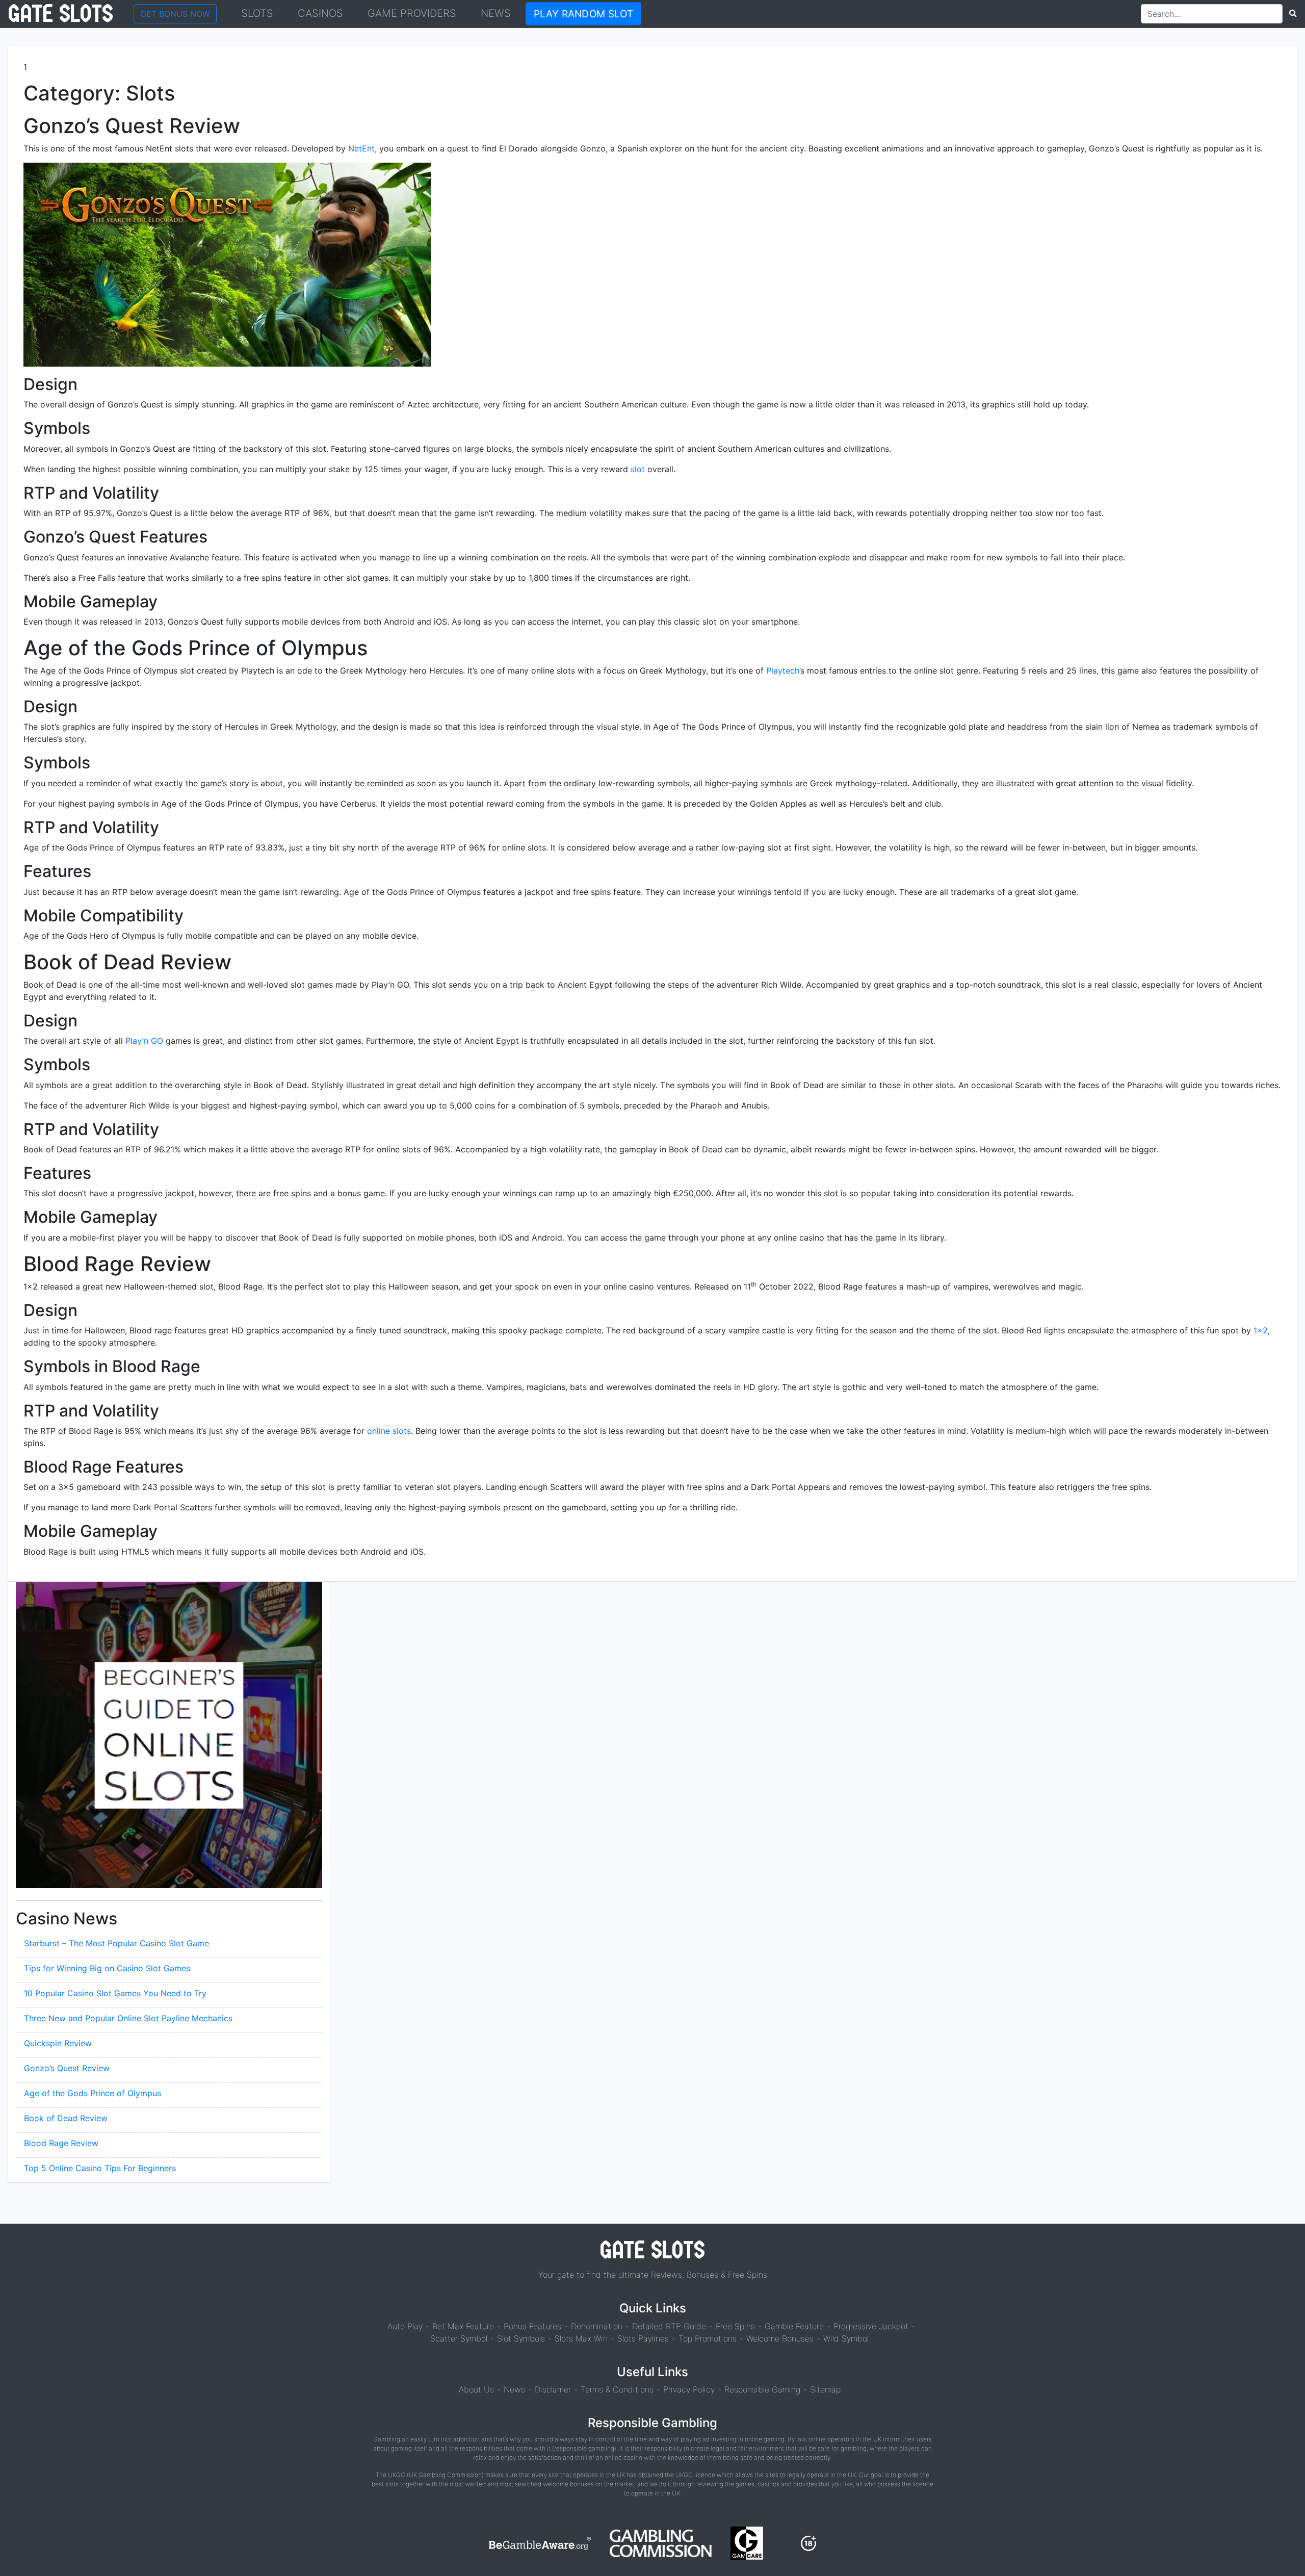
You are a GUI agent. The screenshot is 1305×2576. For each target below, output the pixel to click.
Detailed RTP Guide (669, 2326)
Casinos (320, 13)
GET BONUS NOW (175, 14)
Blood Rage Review (61, 2143)
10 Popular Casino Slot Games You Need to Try (115, 1993)
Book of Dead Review (66, 2118)
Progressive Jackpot (871, 2326)
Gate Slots (61, 14)
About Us (476, 2389)
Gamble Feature (794, 2326)
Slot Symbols (521, 2338)
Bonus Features (532, 2326)
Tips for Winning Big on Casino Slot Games (107, 1968)
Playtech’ (783, 671)
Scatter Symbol (459, 2338)
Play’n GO (144, 1041)
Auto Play (405, 2326)
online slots (389, 1431)
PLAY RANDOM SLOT (583, 14)
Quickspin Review (58, 2043)
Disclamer (553, 2389)
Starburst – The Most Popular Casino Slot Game (116, 1943)
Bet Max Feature (463, 2326)
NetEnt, (362, 148)
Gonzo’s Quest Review (67, 2068)
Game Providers (412, 13)
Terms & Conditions (617, 2389)
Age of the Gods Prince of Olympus (93, 2093)
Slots (257, 13)
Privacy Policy (689, 2389)
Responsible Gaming (762, 2389)
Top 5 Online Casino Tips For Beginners (100, 2168)
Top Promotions (708, 2338)
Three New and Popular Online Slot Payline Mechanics (128, 2018)
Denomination (597, 2326)
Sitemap (825, 2389)
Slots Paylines (643, 2338)
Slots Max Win (581, 2338)
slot (638, 469)
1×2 (1261, 1330)
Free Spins (735, 2326)
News (496, 13)
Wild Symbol (846, 2338)
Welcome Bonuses (780, 2338)
